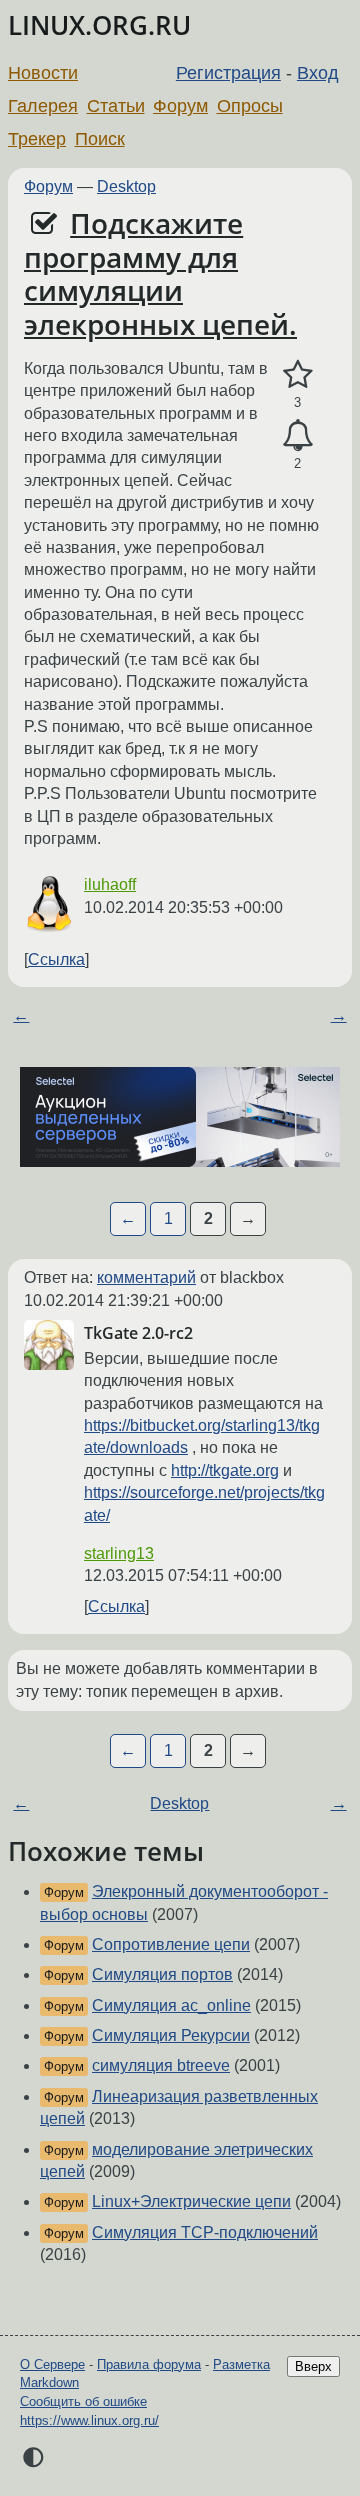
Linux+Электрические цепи (191, 2201)
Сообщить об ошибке (83, 2401)
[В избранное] (297, 375)
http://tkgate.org (225, 1470)
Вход (318, 73)
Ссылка (56, 959)
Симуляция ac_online (171, 2005)
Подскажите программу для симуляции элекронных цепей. (160, 273)
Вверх (313, 2366)
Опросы (250, 106)
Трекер (37, 139)
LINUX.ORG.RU (99, 25)
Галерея (43, 106)
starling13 (119, 1553)
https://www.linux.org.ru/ (89, 2420)
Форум (180, 106)
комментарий (146, 1277)
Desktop (126, 186)
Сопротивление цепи (171, 1944)
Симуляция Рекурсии (171, 2035)
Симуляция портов (162, 1974)
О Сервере (52, 2364)
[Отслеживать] (297, 436)
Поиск (100, 139)
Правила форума (149, 2364)
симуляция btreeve (161, 2065)
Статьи (116, 106)
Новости (43, 73)
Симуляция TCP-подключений (205, 2232)
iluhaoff (110, 884)
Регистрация (228, 73)
